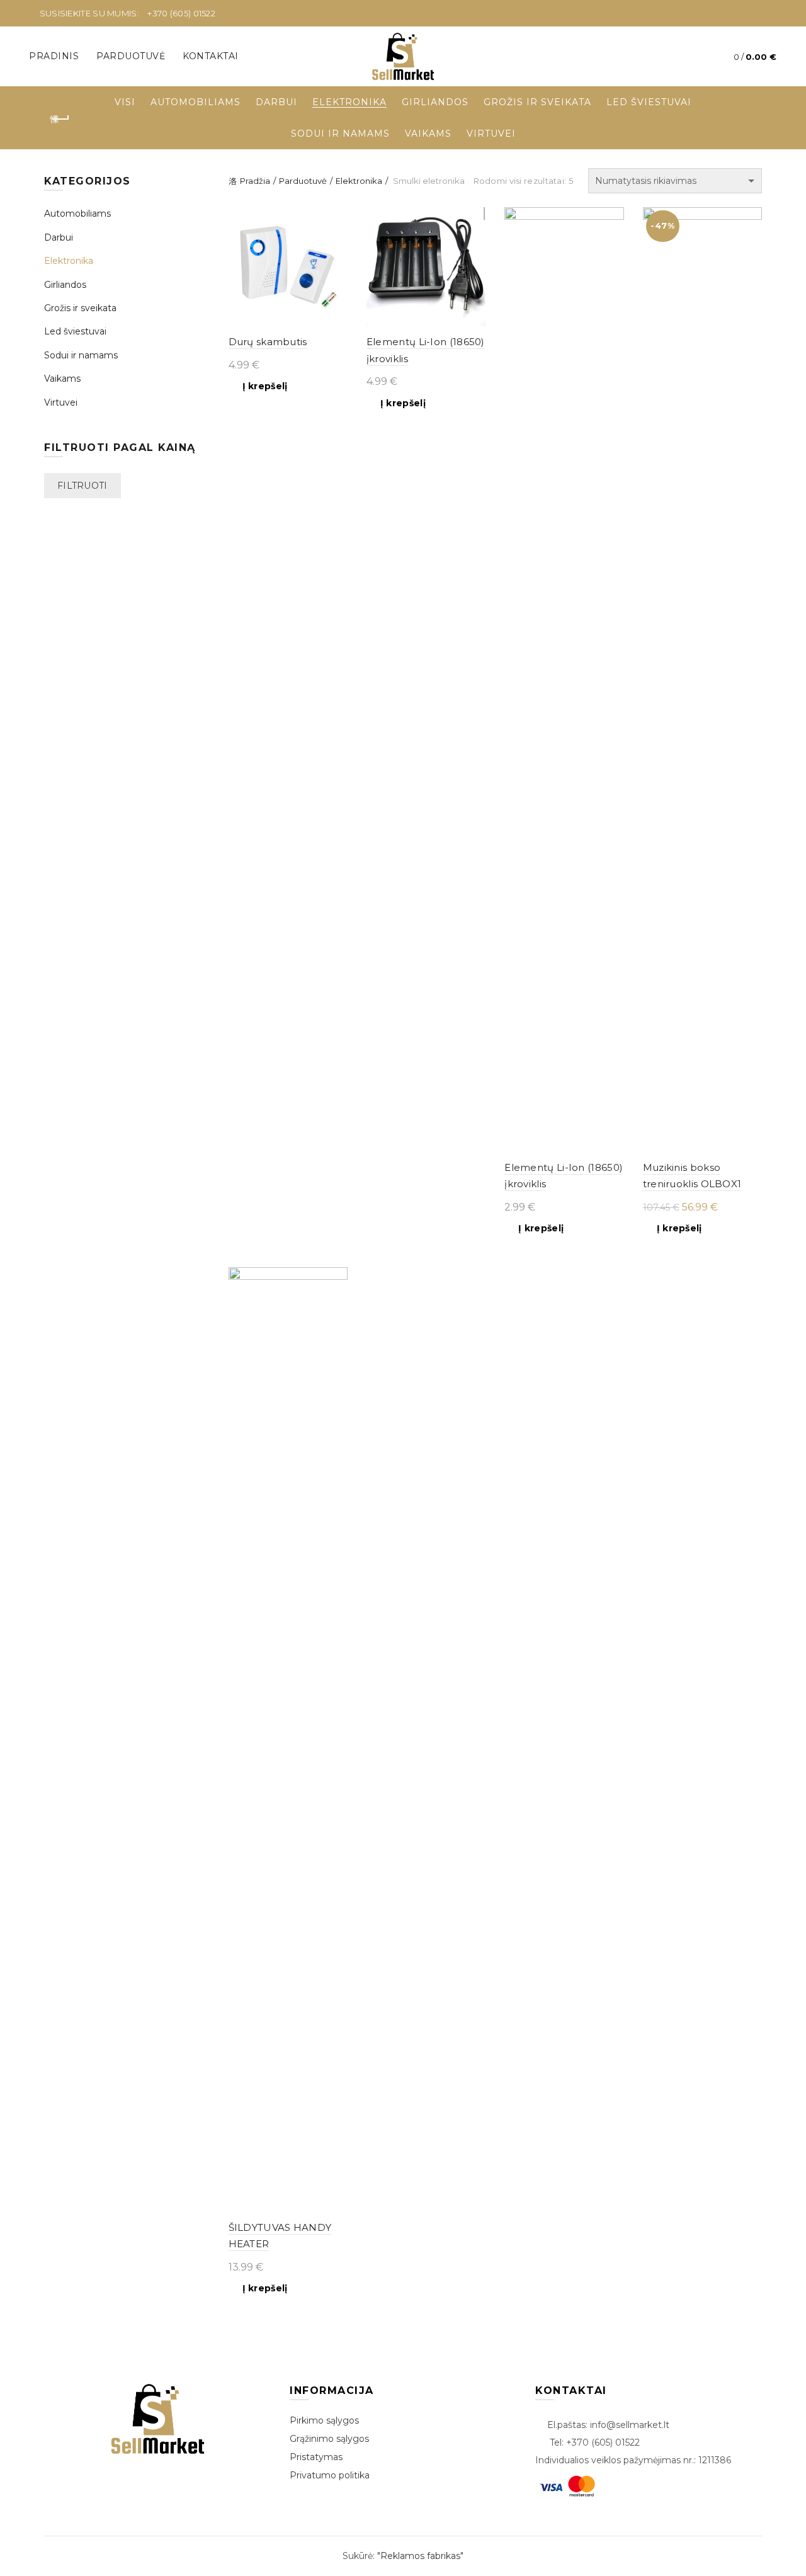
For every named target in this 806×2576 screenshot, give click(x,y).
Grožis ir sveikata (537, 102)
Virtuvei (491, 134)
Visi (125, 102)
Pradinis (54, 56)
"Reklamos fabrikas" (420, 2556)
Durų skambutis (268, 342)
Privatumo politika (330, 2475)
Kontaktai (211, 56)
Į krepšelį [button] (265, 386)
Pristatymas (316, 2457)
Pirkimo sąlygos (324, 2420)
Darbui (276, 102)
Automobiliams (196, 102)
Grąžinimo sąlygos (329, 2439)
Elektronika (349, 102)
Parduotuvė (131, 56)
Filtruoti (82, 486)
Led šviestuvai (649, 102)
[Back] (60, 119)
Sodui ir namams (340, 134)
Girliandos (435, 102)
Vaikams (428, 134)
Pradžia (255, 181)
